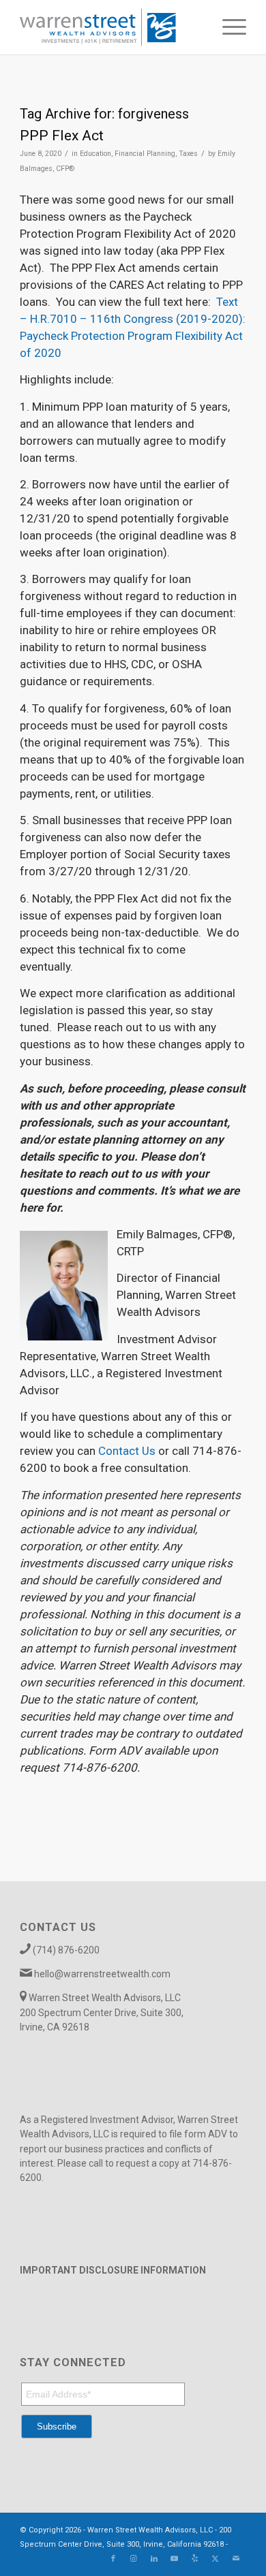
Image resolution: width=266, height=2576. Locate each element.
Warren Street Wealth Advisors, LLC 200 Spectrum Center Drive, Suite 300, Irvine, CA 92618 (102, 2012)
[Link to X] (216, 2559)
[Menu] (227, 27)
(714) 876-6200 (66, 1950)
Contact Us (127, 1451)
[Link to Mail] (236, 2559)
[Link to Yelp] (195, 2559)
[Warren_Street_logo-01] (110, 27)
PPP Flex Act (62, 136)
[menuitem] (227, 27)
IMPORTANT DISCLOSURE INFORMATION (113, 2270)
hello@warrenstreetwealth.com (102, 1974)
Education (95, 154)
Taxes (188, 154)
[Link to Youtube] (175, 2559)
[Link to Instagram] (134, 2559)
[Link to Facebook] (113, 2559)
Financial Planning (145, 154)
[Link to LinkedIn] (154, 2559)
